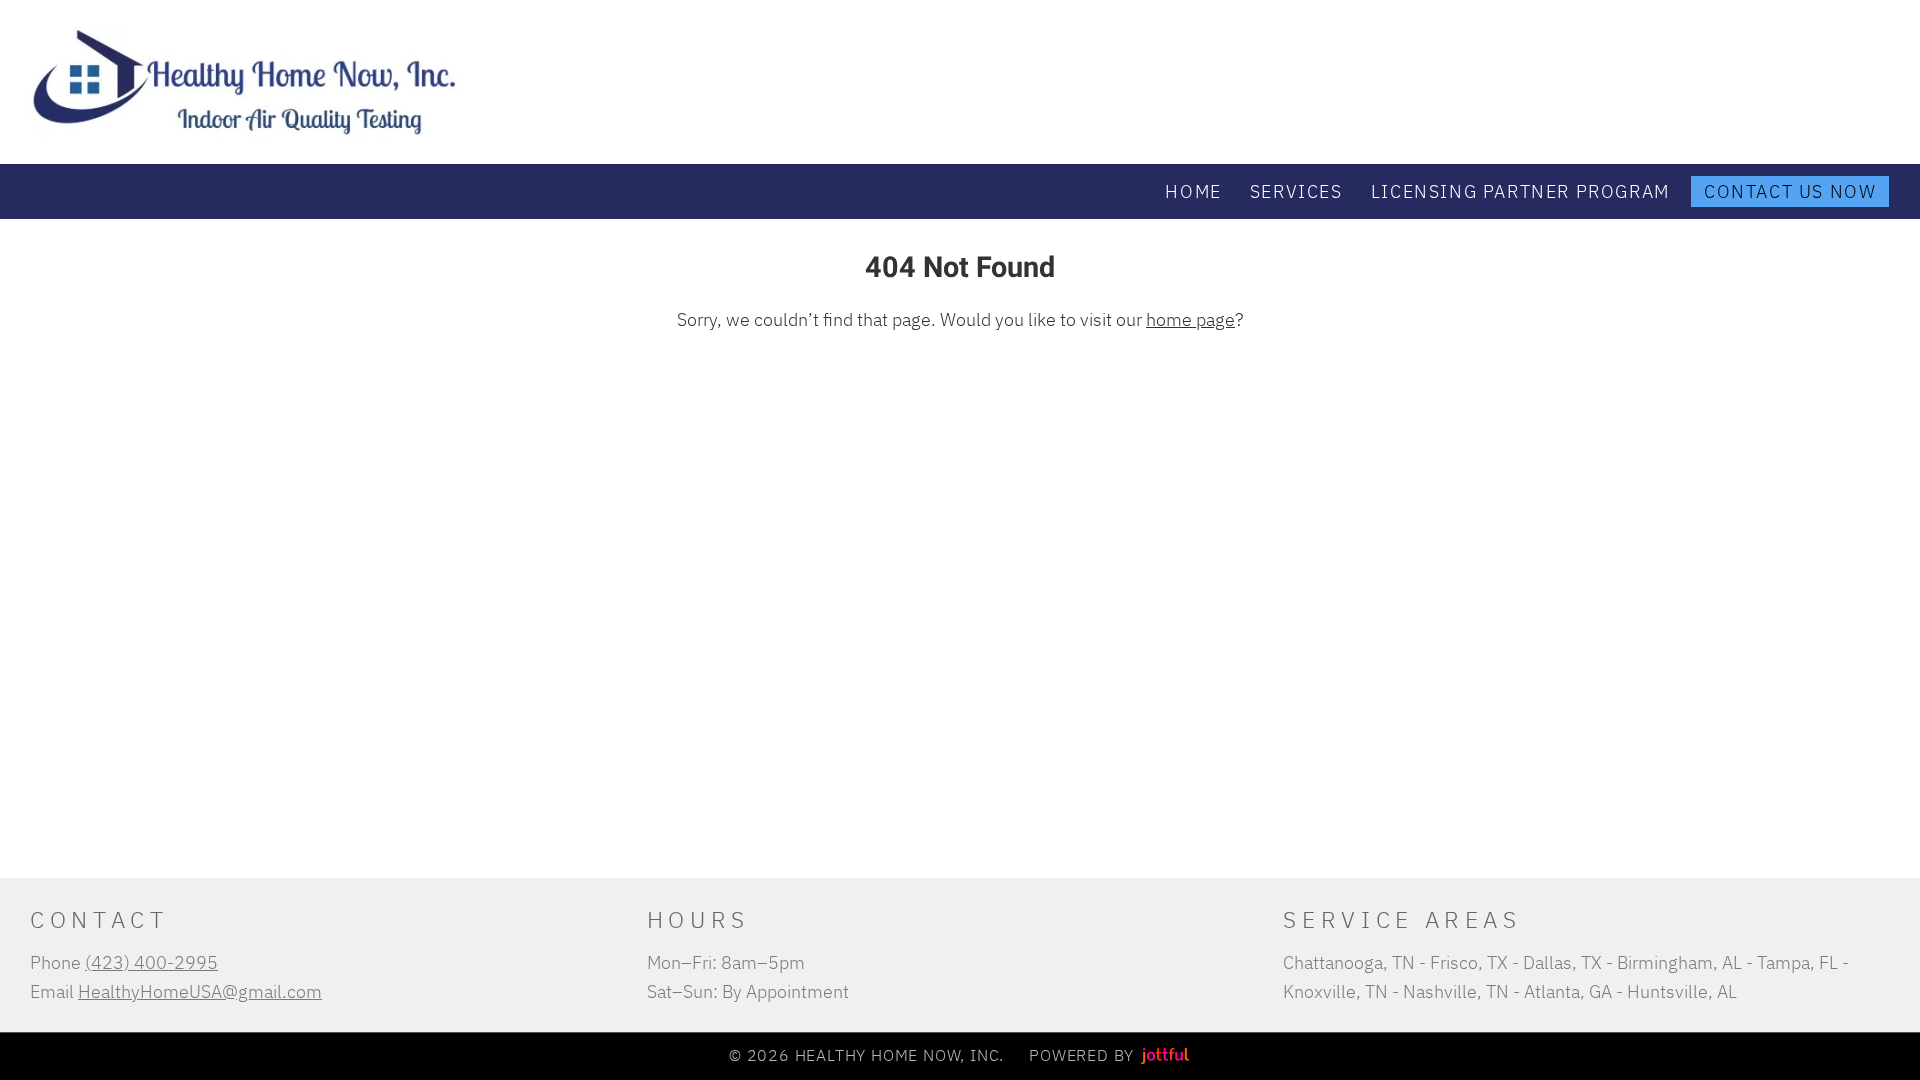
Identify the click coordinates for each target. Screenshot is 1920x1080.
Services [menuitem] (1296, 191)
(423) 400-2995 (151, 962)
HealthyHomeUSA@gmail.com (200, 991)
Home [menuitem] (1193, 191)
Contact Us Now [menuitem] (1790, 191)
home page (1190, 319)
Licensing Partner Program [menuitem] (1520, 191)
